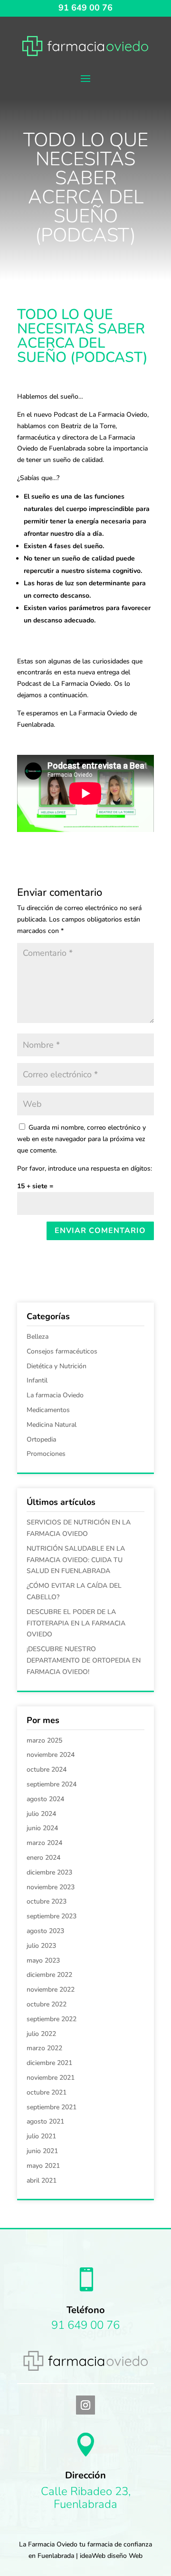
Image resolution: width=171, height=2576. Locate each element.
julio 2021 (41, 2136)
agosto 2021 (45, 2121)
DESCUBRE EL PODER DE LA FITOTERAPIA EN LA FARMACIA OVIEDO (76, 1623)
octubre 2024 (47, 1769)
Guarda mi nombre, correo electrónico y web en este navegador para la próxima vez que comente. (81, 1139)
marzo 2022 (44, 2048)
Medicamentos (48, 1410)
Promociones (46, 1454)
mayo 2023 (43, 1960)
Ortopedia (41, 1439)
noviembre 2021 (51, 2078)
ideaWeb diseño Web (111, 2556)
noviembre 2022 (51, 1990)
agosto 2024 (45, 1799)
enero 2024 (43, 1858)
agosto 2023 (45, 1931)
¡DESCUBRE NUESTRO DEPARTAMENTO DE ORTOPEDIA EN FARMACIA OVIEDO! (84, 1660)
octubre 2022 (47, 2004)
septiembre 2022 (52, 2019)
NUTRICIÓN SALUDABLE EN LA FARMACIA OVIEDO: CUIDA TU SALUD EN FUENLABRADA (76, 1560)
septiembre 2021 (52, 2107)
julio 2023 (41, 1946)
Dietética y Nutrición (57, 1366)
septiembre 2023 (52, 1916)
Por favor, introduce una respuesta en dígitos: (85, 1168)
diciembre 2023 (49, 1872)
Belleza (38, 1337)
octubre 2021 (47, 2092)
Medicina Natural (52, 1425)
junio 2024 (42, 1828)
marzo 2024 (44, 1843)
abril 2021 (42, 2180)
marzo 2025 (44, 1740)
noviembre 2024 (51, 1755)
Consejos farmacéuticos (62, 1351)
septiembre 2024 (52, 1784)
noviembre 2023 (51, 1887)
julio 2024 (41, 1814)
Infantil (37, 1380)
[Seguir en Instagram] (85, 2405)
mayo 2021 (43, 2166)
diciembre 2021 (49, 2063)
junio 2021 (42, 2151)
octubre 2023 (47, 1901)
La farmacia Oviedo (55, 1395)
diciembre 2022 (49, 1975)
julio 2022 (41, 2034)
